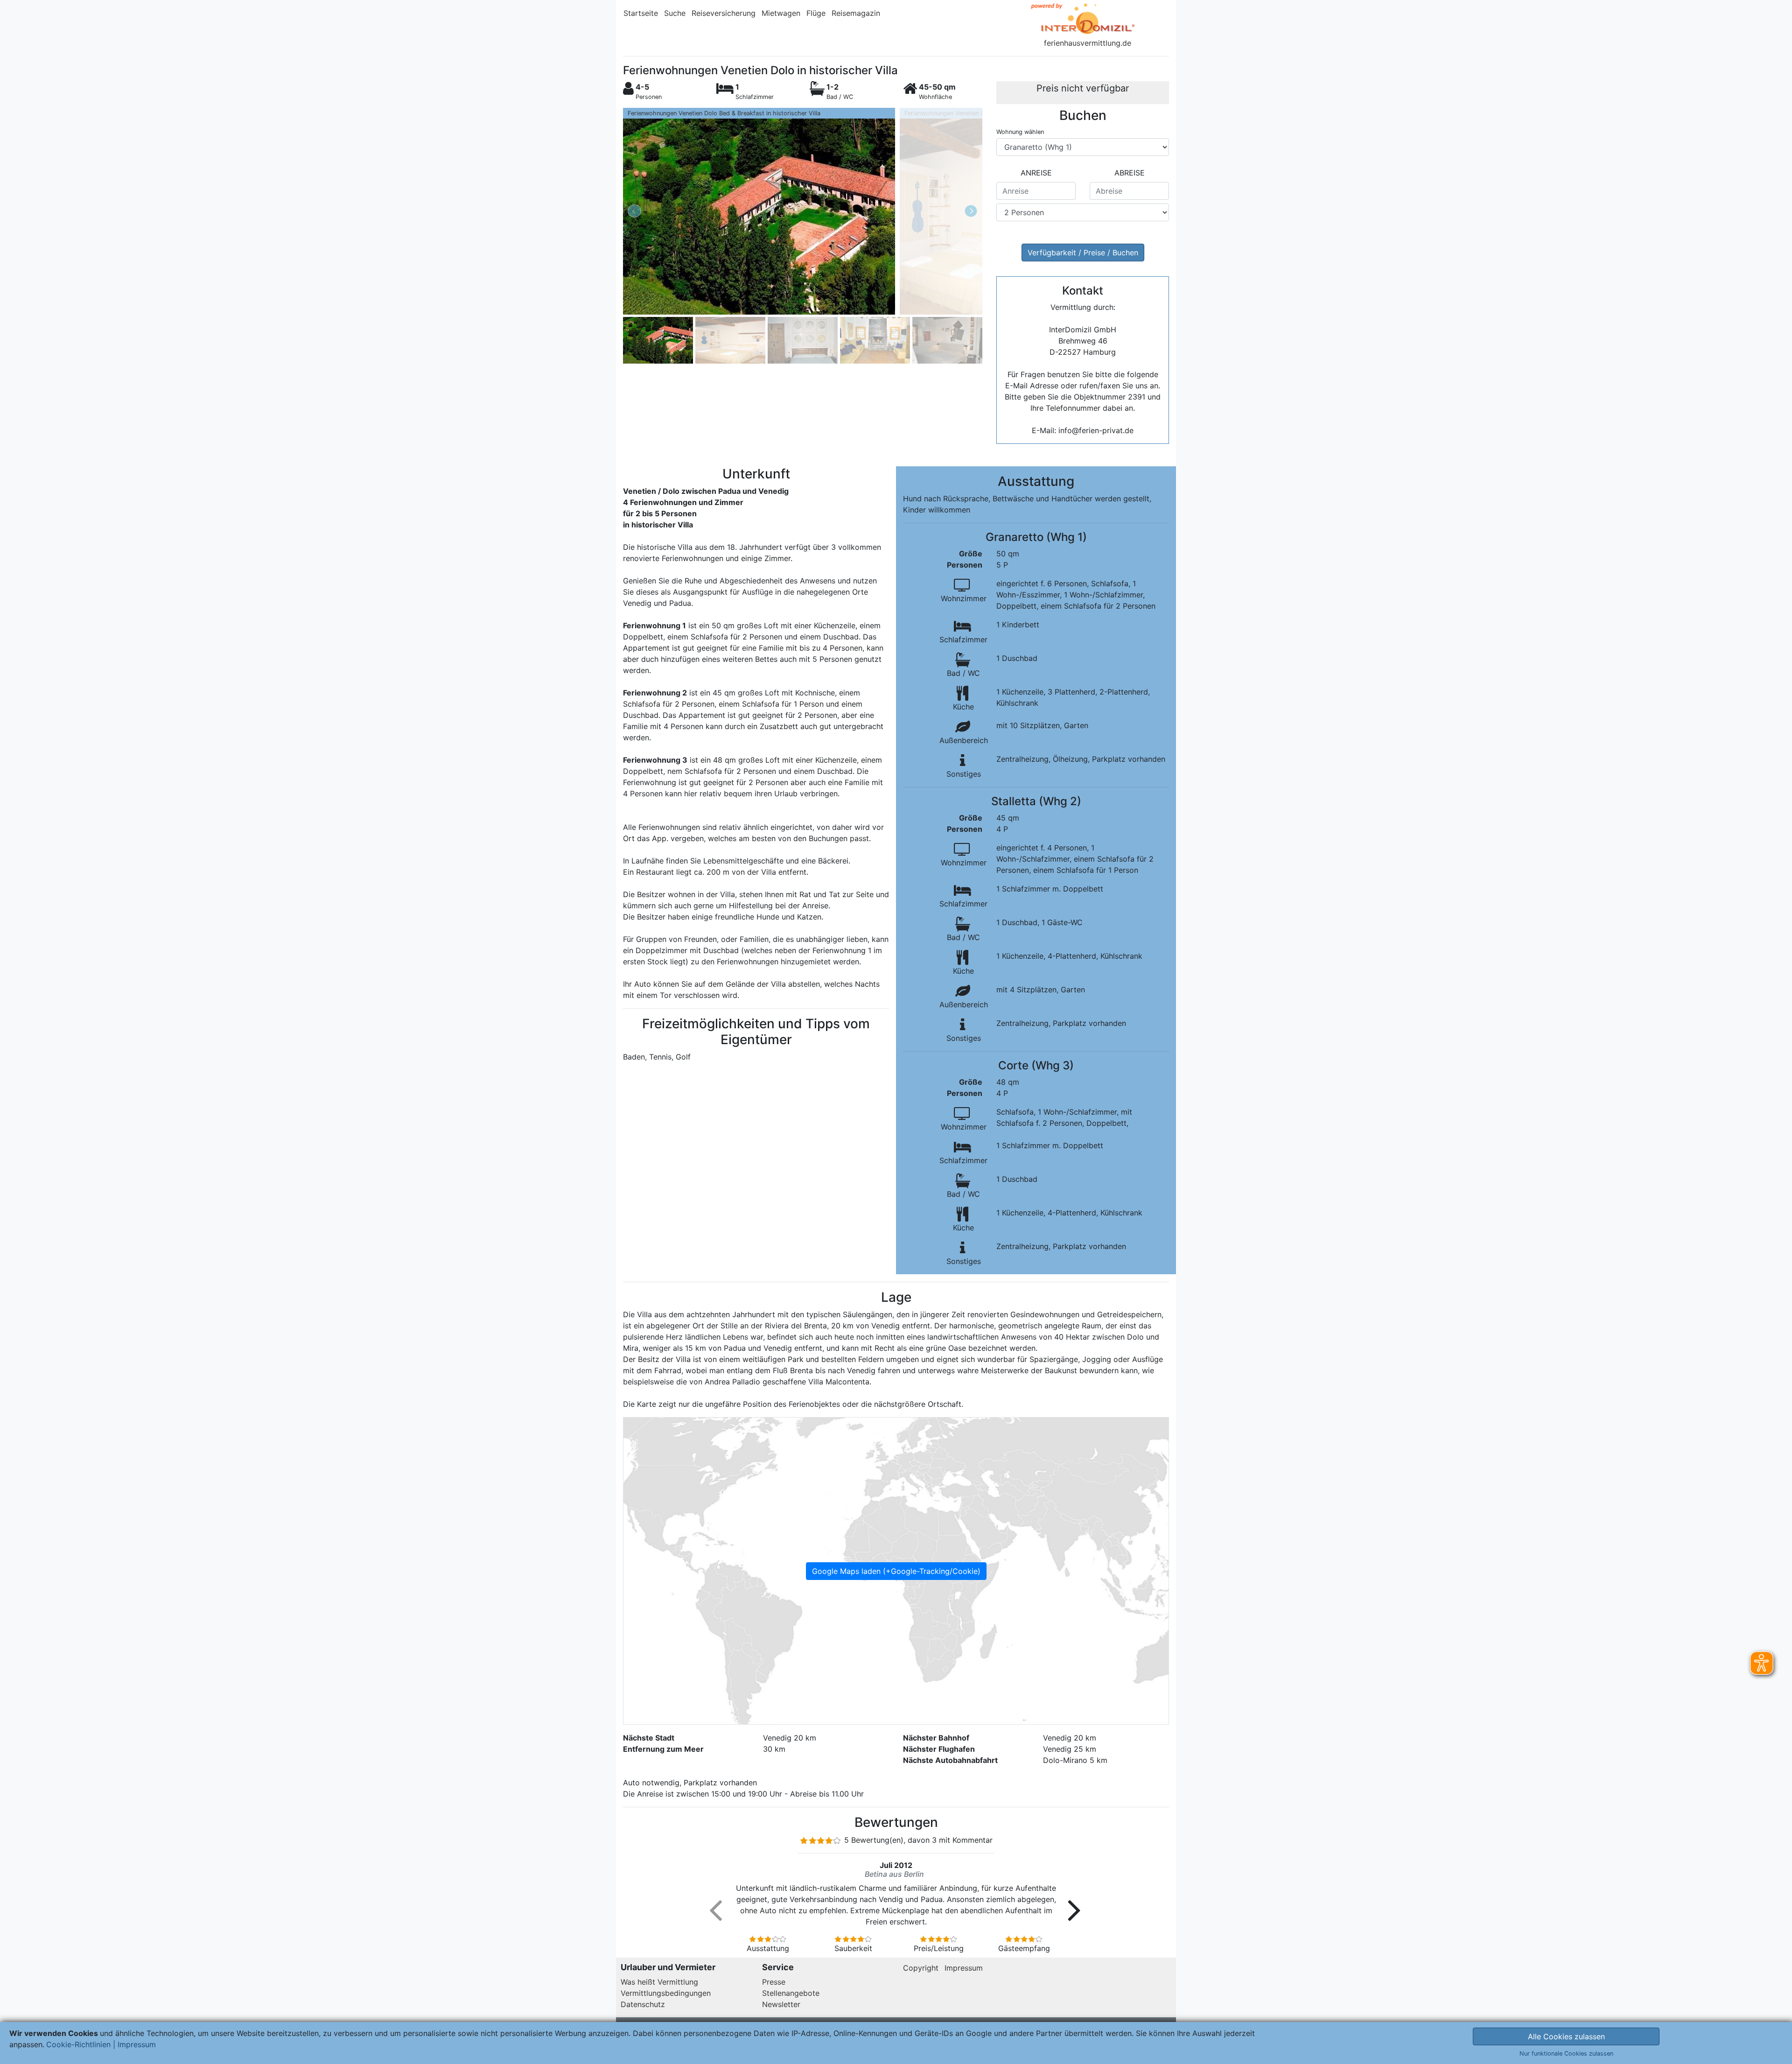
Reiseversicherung (724, 13)
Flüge (816, 13)
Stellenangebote (791, 1993)
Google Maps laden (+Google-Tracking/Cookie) (896, 1571)
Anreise (1036, 173)
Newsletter (781, 2004)
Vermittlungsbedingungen (666, 1993)
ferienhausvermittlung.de (1088, 43)
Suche (675, 13)
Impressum (964, 1968)
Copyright (921, 1968)
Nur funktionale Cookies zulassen (1566, 2053)
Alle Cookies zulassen (1566, 2036)
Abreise (1130, 173)
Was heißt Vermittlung (659, 1982)
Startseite (641, 13)
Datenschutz (643, 2004)
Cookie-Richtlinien (78, 2044)
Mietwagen (781, 13)
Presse (774, 1982)
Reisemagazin (856, 13)
